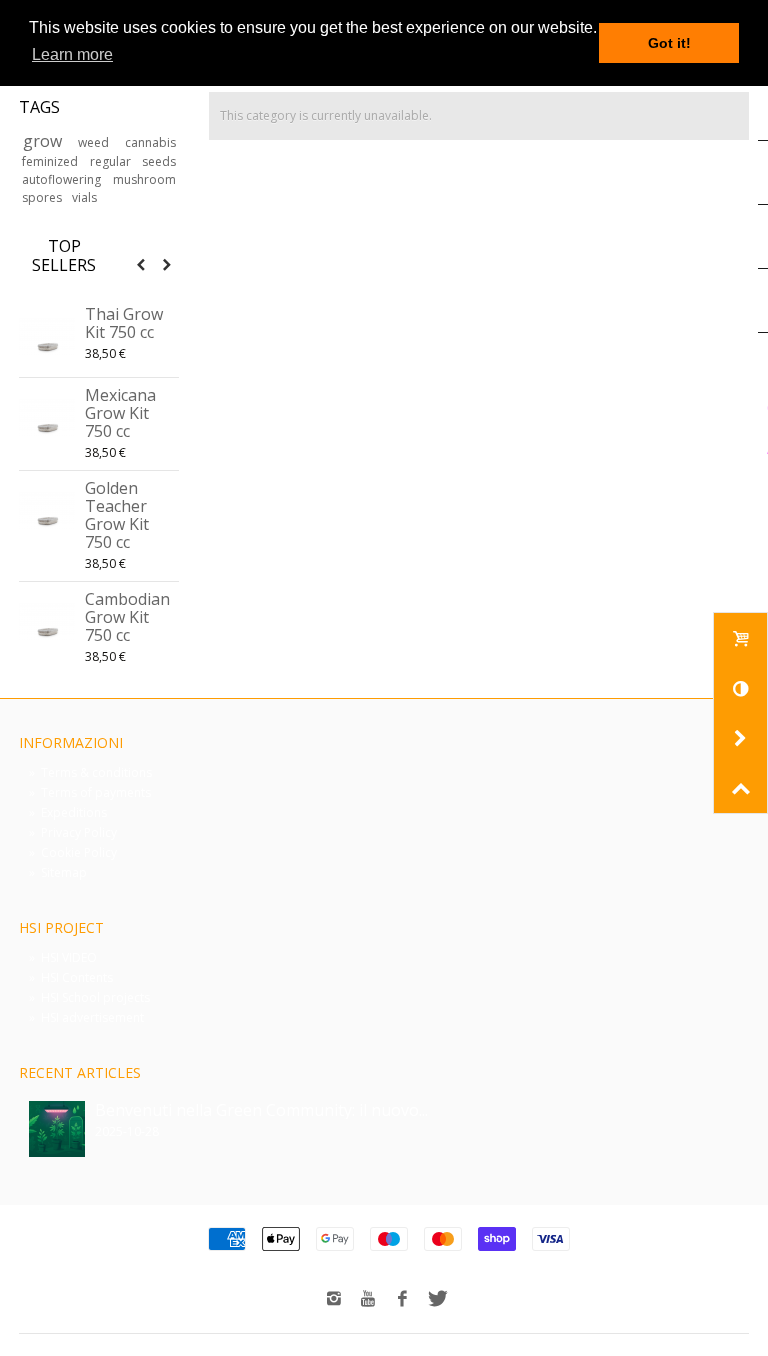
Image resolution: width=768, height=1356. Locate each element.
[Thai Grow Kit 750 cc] (47, 337)
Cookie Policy (73, 852)
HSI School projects (89, 997)
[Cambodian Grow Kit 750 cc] (47, 622)
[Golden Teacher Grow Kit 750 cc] (47, 511)
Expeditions (68, 812)
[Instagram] (334, 1299)
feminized (52, 161)
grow (47, 141)
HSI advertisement (86, 1017)
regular (113, 161)
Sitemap (58, 872)
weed (98, 142)
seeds (159, 161)
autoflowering (64, 179)
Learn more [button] (72, 54)
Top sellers (64, 256)
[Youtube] (368, 1299)
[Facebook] (402, 1299)
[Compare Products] (740, 688)
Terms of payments (90, 792)
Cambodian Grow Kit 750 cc (127, 617)
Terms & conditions (90, 772)
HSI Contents (71, 977)
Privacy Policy (73, 832)
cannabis (150, 142)
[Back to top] (740, 788)
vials (84, 197)
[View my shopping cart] (740, 638)
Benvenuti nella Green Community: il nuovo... (261, 1110)
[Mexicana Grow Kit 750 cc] (47, 418)
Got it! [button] (669, 43)
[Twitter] (436, 1299)
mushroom (144, 179)
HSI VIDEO (63, 957)
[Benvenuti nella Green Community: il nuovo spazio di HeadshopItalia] (57, 1128)
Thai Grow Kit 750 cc (124, 323)
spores (43, 197)
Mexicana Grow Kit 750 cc (120, 413)
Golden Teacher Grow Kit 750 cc (117, 515)
